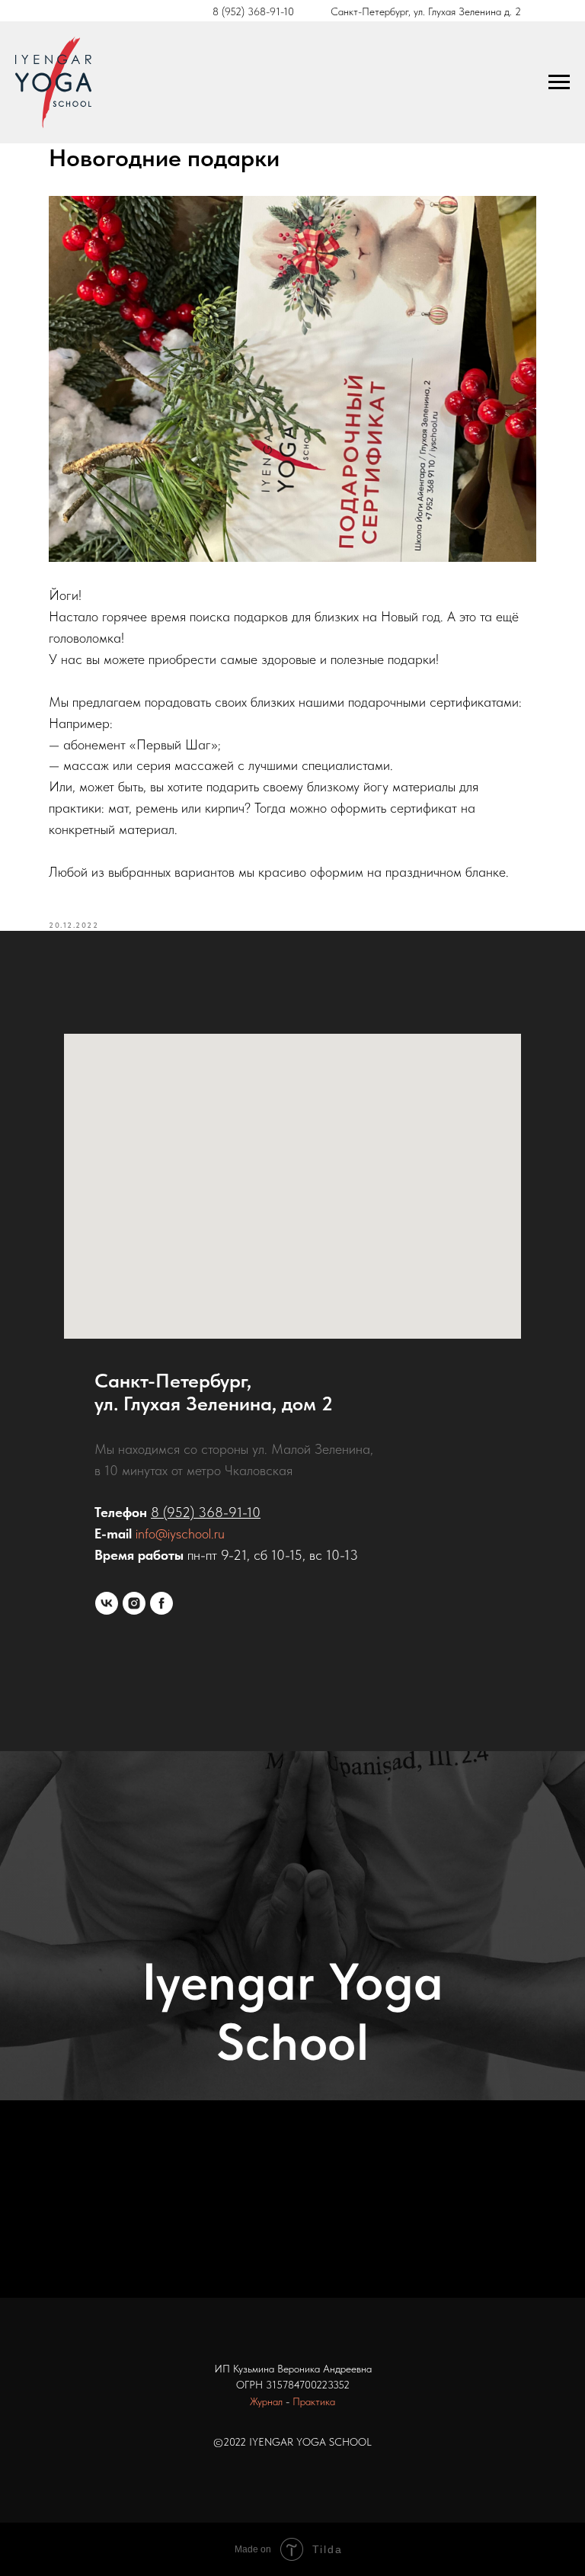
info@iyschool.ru (180, 1533)
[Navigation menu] (559, 82)
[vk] (107, 1603)
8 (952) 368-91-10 (253, 11)
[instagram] (134, 1603)
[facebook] (161, 1603)
